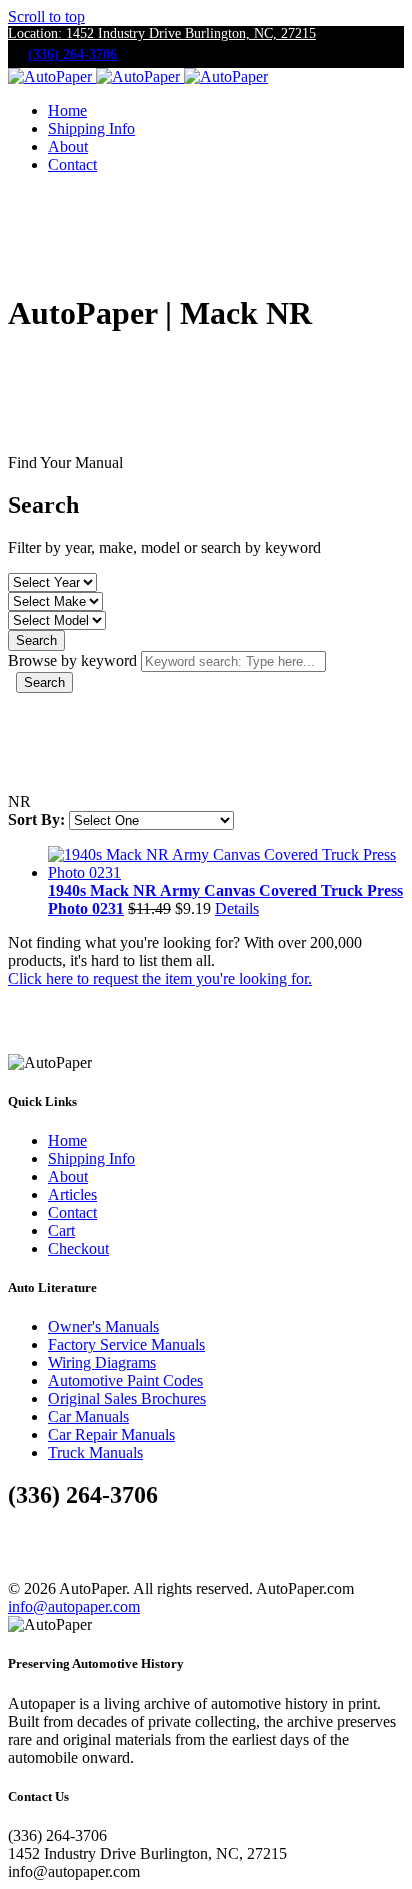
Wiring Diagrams (102, 1362)
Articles (72, 1194)
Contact (72, 164)
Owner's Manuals (103, 1326)
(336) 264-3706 (72, 54)
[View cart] (25, 207)
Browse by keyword (72, 660)
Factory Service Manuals (126, 1344)
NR (19, 801)
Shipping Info (91, 128)
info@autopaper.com (74, 1606)
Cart (61, 1230)
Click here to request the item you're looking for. (160, 978)
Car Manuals (88, 1416)
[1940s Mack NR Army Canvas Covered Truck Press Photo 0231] (226, 872)
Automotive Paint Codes (125, 1380)
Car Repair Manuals (111, 1434)
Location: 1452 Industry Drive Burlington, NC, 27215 (162, 33)
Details (237, 908)
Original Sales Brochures (127, 1398)
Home (67, 110)
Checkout (78, 1248)
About (68, 146)
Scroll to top (46, 16)
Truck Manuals (95, 1452)
